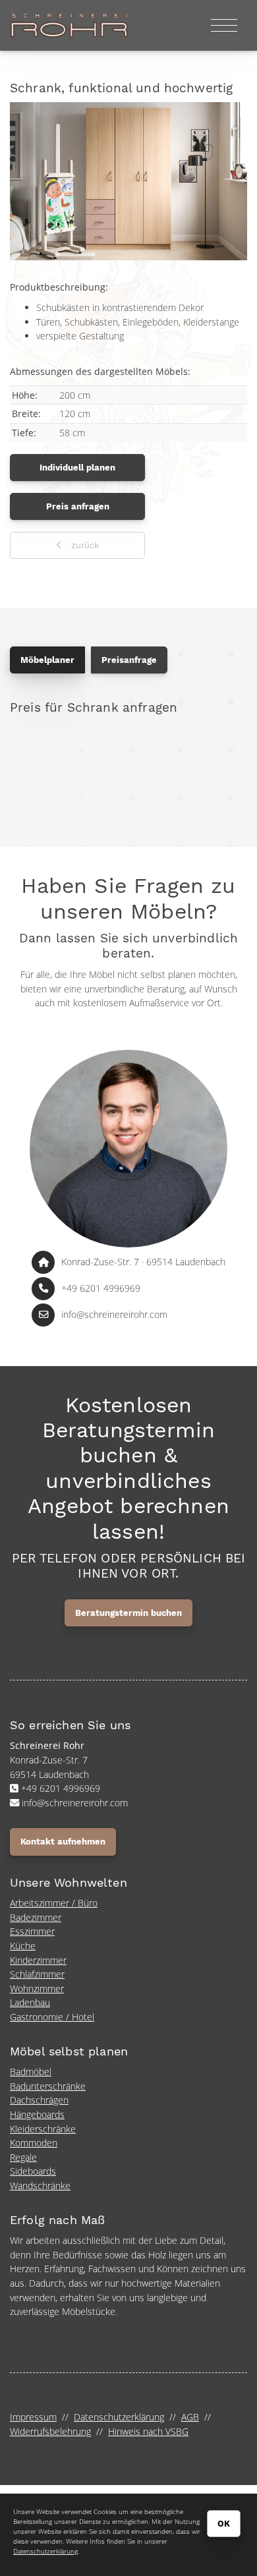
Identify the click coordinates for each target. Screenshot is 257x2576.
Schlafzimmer (37, 1974)
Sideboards (33, 2171)
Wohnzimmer (37, 1989)
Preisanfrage (129, 660)
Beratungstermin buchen (128, 1613)
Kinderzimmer (38, 1960)
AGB (190, 2417)
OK (224, 2524)
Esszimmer (32, 1931)
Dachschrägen (39, 2100)
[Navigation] (224, 25)
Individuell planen (77, 468)
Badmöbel (31, 2072)
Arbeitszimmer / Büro (54, 1903)
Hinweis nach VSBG (148, 2431)
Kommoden (34, 2143)
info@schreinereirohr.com (114, 1314)
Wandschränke (40, 2186)
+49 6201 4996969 (101, 1288)
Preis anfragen (78, 506)
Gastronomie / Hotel (52, 2017)
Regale (23, 2157)
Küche (23, 1946)
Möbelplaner (47, 660)
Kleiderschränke (43, 2129)
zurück (84, 545)
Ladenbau (30, 2002)
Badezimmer (36, 1917)
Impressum (33, 2417)
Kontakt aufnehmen (63, 1842)
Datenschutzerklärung (119, 2417)
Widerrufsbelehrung (50, 2431)
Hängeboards (37, 2114)
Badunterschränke (48, 2086)
